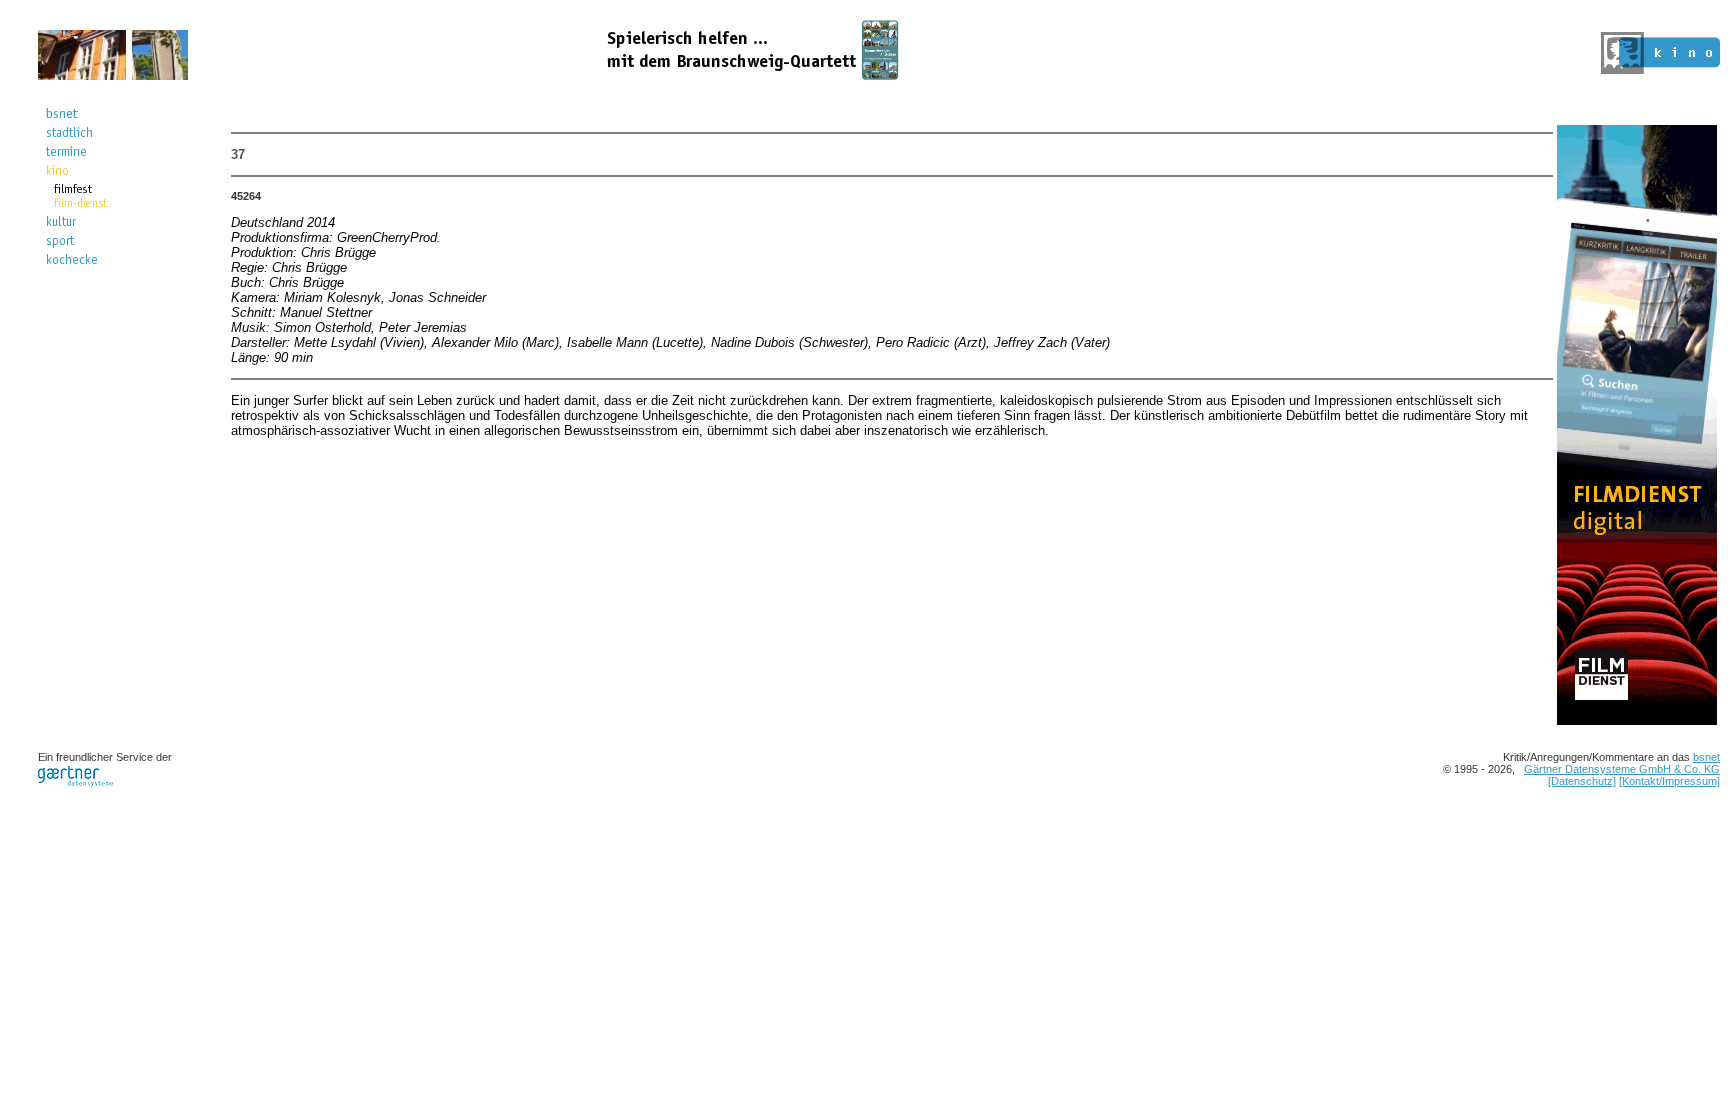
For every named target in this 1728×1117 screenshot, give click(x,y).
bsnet (1706, 757)
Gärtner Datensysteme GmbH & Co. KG (1622, 769)
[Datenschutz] (1582, 781)
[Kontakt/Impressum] (1669, 781)
